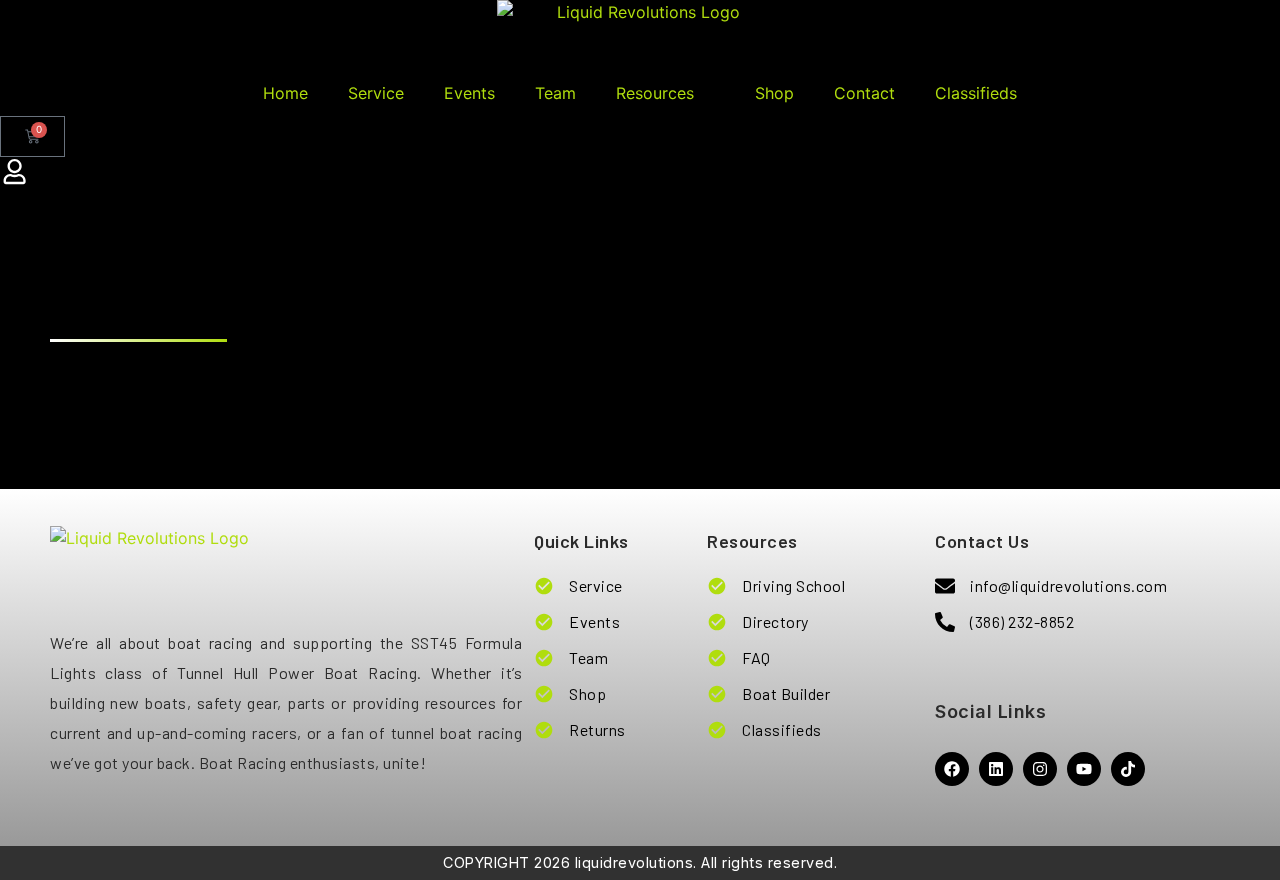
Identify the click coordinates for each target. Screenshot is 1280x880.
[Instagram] (1040, 769)
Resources (655, 93)
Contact (864, 93)
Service (376, 93)
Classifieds (976, 93)
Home (285, 93)
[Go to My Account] (15, 172)
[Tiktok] (1128, 769)
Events (469, 93)
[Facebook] (952, 769)
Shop (774, 93)
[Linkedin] (996, 769)
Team (555, 93)
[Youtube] (1084, 769)
